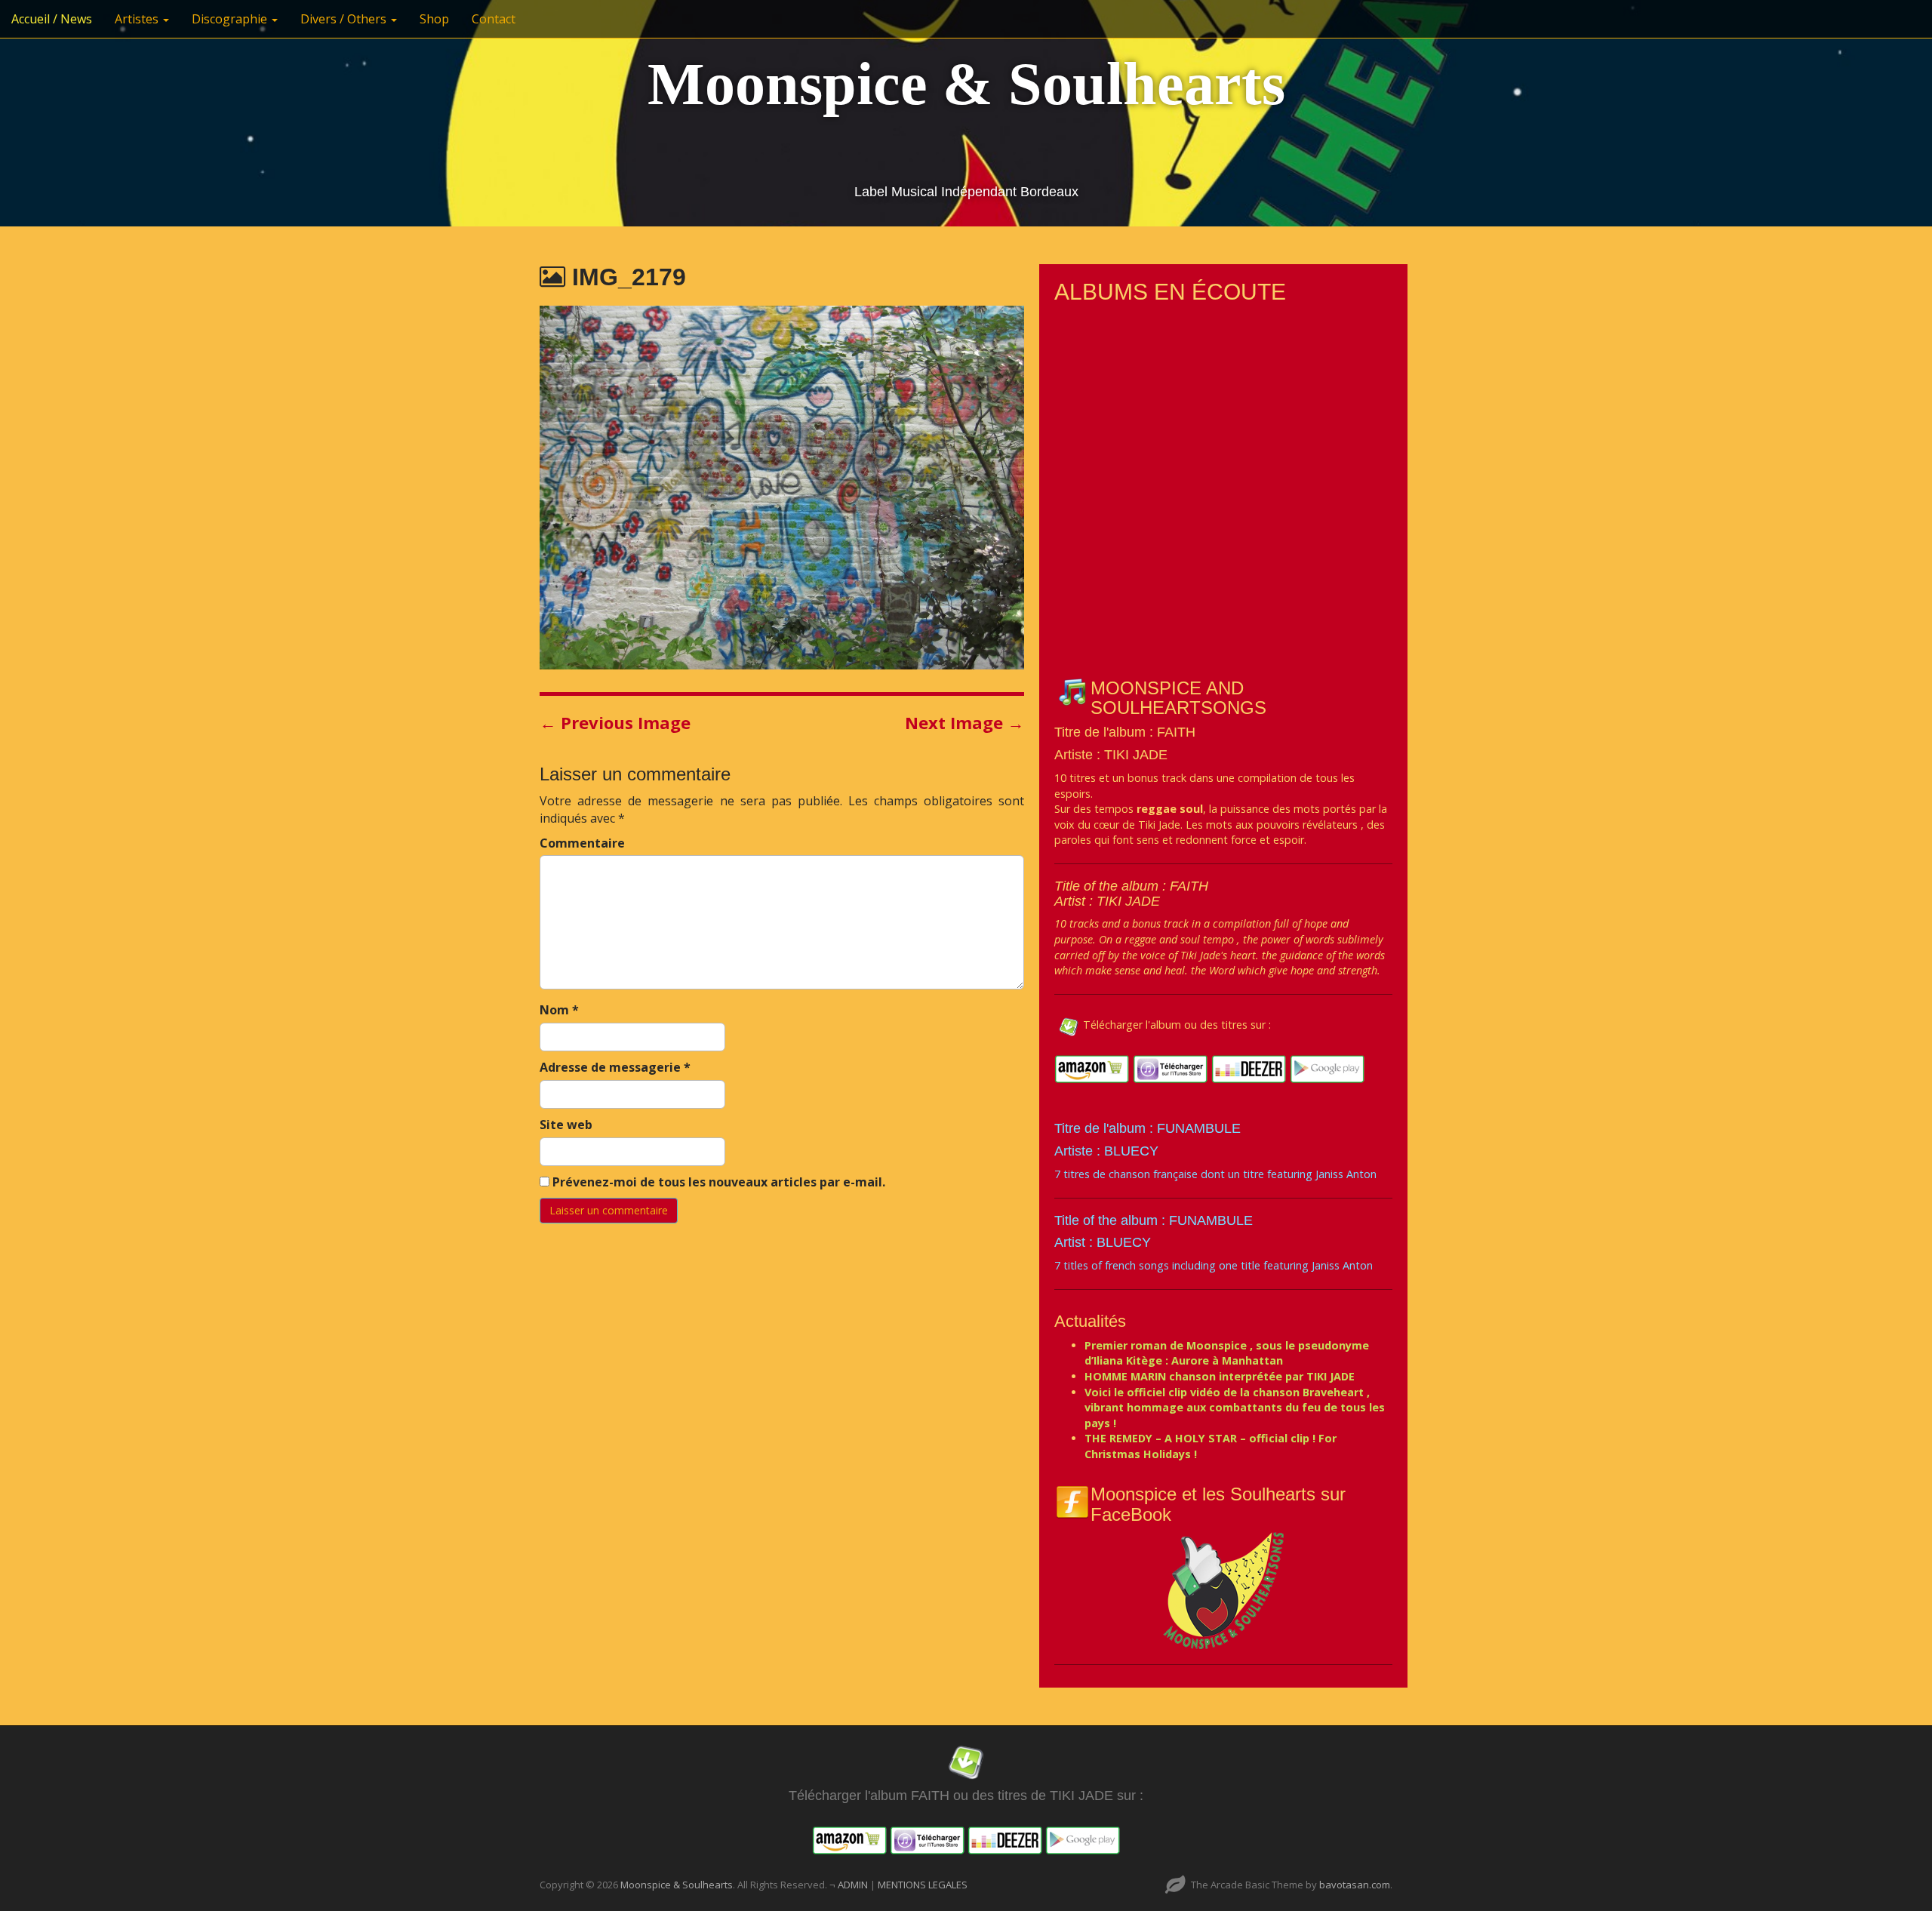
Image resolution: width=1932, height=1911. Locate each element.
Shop (434, 19)
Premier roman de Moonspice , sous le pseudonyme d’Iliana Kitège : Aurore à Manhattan (1227, 1353)
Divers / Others (345, 19)
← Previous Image (615, 722)
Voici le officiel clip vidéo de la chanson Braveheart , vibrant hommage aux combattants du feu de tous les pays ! (1235, 1408)
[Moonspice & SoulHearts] (1223, 1590)
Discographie (231, 19)
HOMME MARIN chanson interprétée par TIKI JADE (1220, 1376)
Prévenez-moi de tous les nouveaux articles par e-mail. (719, 1182)
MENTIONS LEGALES (923, 1885)
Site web (566, 1125)
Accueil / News (52, 19)
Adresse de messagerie (615, 1067)
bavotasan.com (1355, 1885)
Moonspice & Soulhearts (966, 84)
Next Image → (964, 722)
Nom (559, 1010)
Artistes (138, 19)
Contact (494, 19)
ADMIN (854, 1885)
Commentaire (582, 843)
